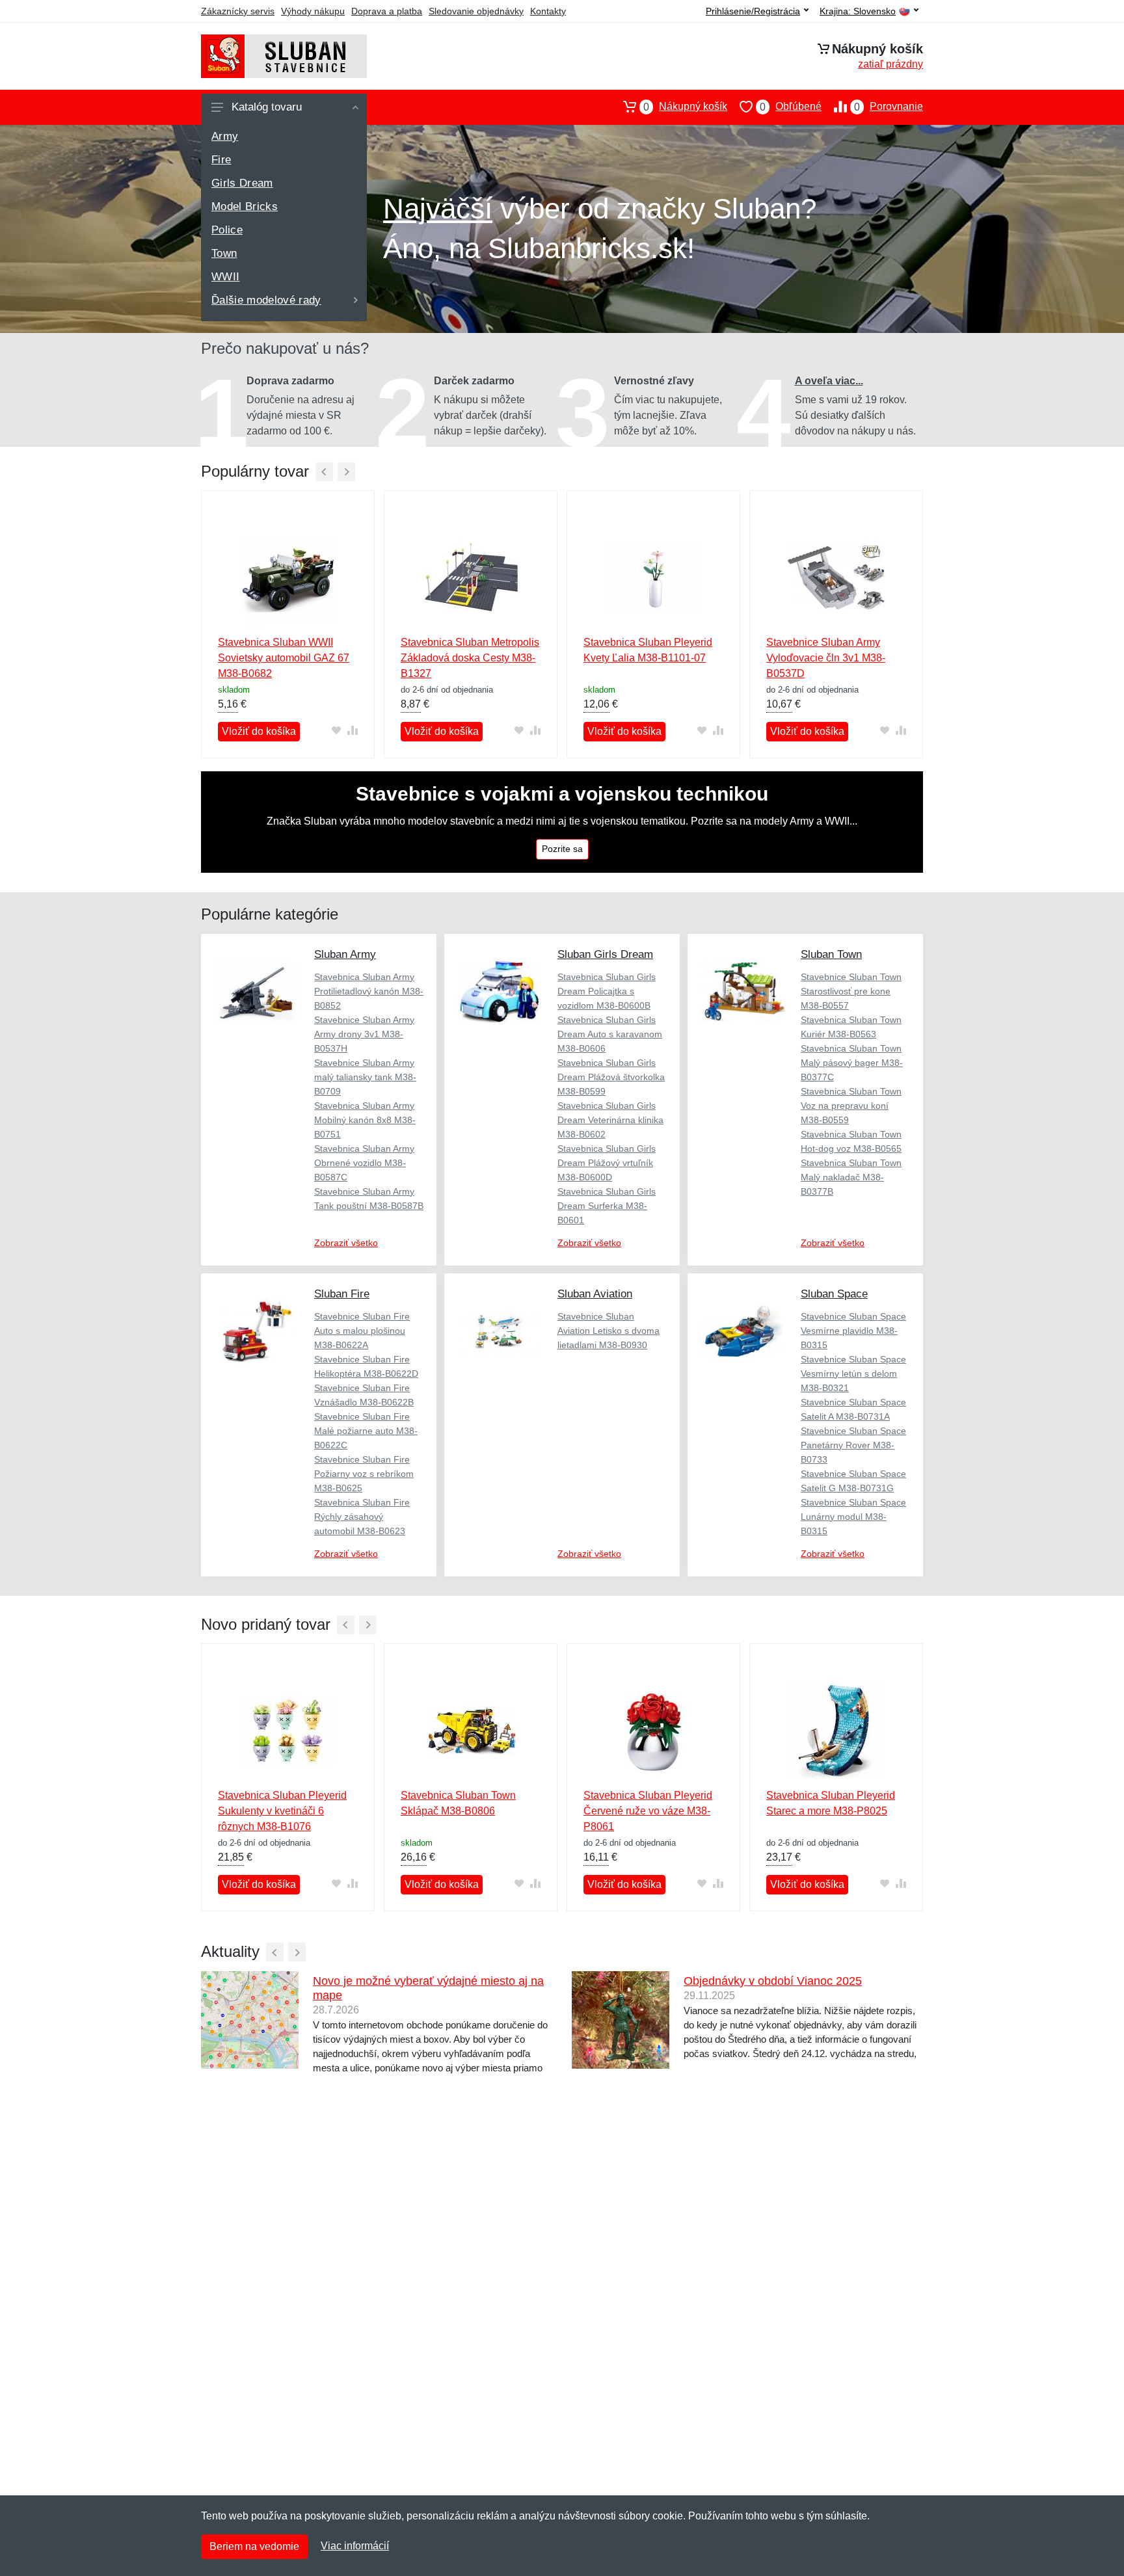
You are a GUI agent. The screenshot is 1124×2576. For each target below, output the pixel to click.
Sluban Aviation (595, 1294)
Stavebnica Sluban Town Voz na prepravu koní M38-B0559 (851, 1106)
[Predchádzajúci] (324, 472)
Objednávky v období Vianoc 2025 (773, 1981)
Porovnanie (889, 107)
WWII (225, 277)
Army (225, 136)
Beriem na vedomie (254, 2546)
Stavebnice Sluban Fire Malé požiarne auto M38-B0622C (366, 1431)
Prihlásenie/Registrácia (753, 11)
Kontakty (548, 11)
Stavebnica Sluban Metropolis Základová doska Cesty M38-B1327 (470, 658)
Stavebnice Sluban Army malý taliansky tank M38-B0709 (365, 1077)
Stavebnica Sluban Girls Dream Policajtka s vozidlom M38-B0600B (607, 991)
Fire (221, 160)
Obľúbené (791, 107)
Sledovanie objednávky (476, 11)
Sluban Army (345, 954)
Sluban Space (834, 1294)
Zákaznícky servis (238, 11)
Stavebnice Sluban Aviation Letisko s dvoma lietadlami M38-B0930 (609, 1331)
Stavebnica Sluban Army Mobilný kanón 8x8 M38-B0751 (365, 1120)
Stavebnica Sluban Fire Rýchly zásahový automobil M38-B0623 (362, 1517)
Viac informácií (355, 2546)
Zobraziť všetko (346, 1243)
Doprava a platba (387, 11)
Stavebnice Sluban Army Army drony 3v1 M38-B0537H (364, 1034)
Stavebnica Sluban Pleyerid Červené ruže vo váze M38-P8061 (648, 1811)
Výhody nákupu (313, 11)
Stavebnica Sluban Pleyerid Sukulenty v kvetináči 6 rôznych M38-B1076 (282, 1811)
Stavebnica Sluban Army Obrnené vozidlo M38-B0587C (364, 1163)
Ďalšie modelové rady (266, 300)
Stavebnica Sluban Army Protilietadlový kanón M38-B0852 (369, 991)
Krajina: (858, 11)
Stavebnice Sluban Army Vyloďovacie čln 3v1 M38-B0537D (826, 658)
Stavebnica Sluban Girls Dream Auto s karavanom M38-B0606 (610, 1034)
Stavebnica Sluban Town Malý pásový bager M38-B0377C (852, 1063)
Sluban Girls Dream (605, 954)
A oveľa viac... (829, 381)
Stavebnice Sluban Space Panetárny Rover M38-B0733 (853, 1445)
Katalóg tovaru (267, 107)
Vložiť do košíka (259, 731)
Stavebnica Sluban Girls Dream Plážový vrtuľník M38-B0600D (607, 1163)
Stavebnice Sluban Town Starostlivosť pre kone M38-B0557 (851, 991)
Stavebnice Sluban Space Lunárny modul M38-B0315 (853, 1517)
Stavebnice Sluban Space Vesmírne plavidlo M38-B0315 (853, 1331)
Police (227, 230)
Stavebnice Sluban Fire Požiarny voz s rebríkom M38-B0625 (364, 1474)
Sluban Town (831, 954)
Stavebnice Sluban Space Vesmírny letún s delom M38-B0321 (853, 1374)
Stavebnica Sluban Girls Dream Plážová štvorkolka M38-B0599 (611, 1077)
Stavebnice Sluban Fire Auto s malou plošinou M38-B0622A (362, 1331)
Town (224, 253)
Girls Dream (242, 183)
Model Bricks (245, 206)
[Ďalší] (346, 472)
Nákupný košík (685, 107)
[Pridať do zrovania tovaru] (352, 731)
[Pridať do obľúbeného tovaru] (336, 731)
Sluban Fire (342, 1294)
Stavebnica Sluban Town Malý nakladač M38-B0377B (851, 1177)
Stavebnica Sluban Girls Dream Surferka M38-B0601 (607, 1206)
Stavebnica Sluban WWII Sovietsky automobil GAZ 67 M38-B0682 (284, 658)
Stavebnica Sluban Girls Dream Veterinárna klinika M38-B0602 (610, 1120)
